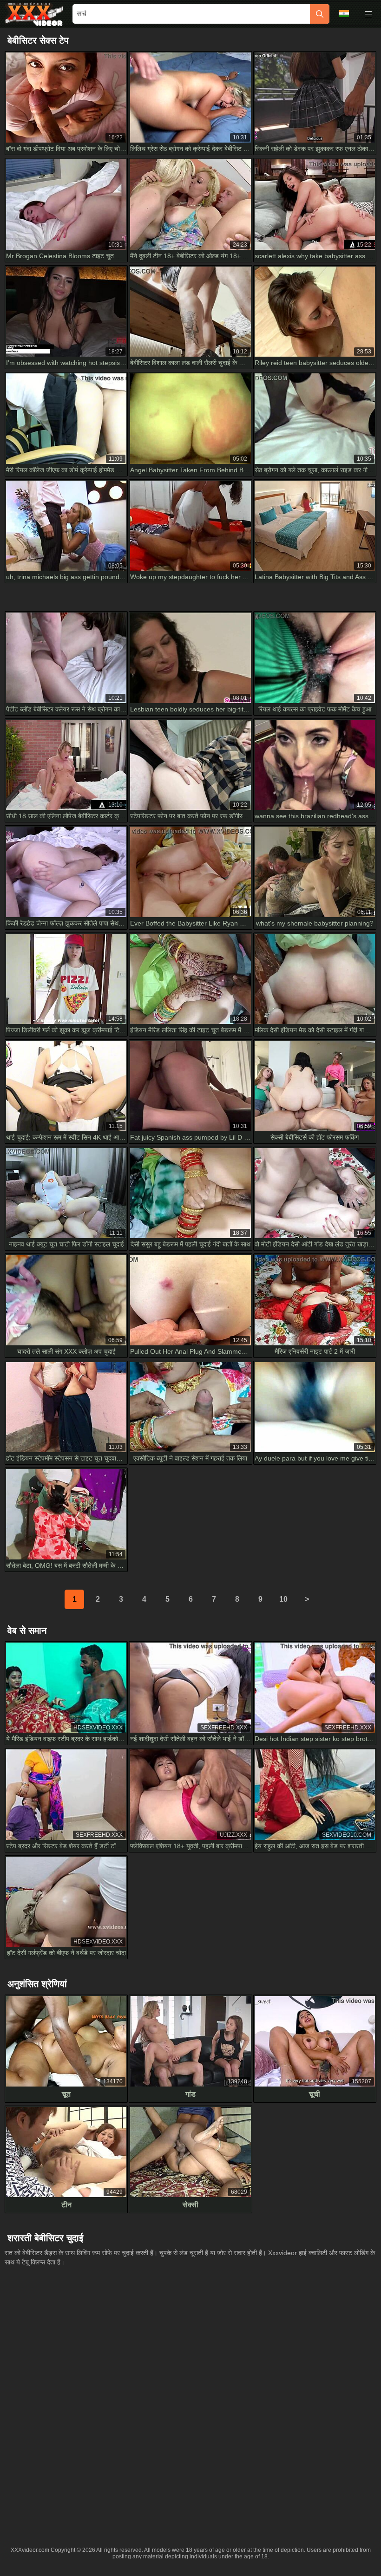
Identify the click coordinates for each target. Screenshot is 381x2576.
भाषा (347, 14)
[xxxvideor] (34, 14)
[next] (307, 1599)
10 (283, 1599)
